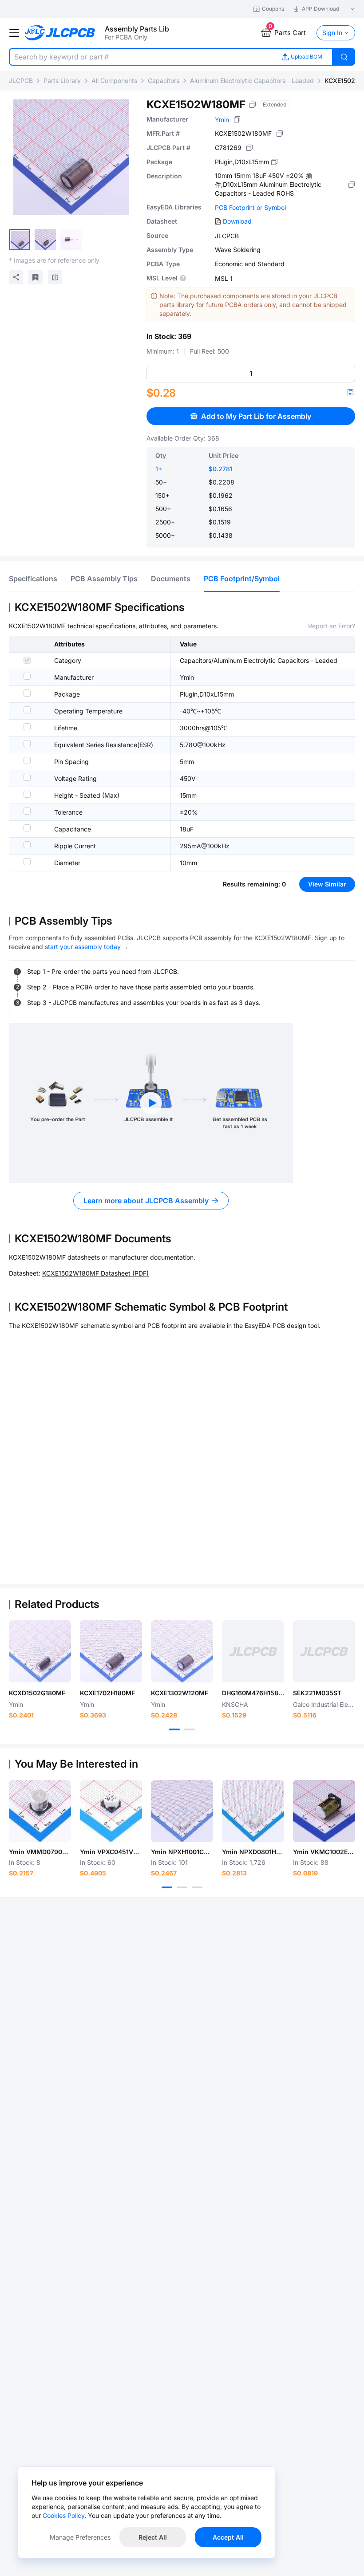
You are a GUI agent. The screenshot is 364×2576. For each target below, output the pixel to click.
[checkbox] (27, 660)
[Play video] (151, 1103)
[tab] (33, 579)
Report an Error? (332, 626)
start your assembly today (83, 947)
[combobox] (140, 57)
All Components (114, 81)
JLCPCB (21, 81)
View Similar (327, 884)
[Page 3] (197, 1887)
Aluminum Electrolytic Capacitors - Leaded (252, 81)
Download (237, 221)
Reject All (153, 2537)
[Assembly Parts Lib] (60, 33)
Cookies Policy (63, 2515)
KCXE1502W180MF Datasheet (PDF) (95, 1273)
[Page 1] (174, 1729)
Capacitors (164, 81)
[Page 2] (190, 1729)
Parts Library (62, 81)
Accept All (228, 2537)
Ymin (222, 120)
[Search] (344, 57)
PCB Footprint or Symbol (250, 207)
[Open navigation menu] (14, 33)
